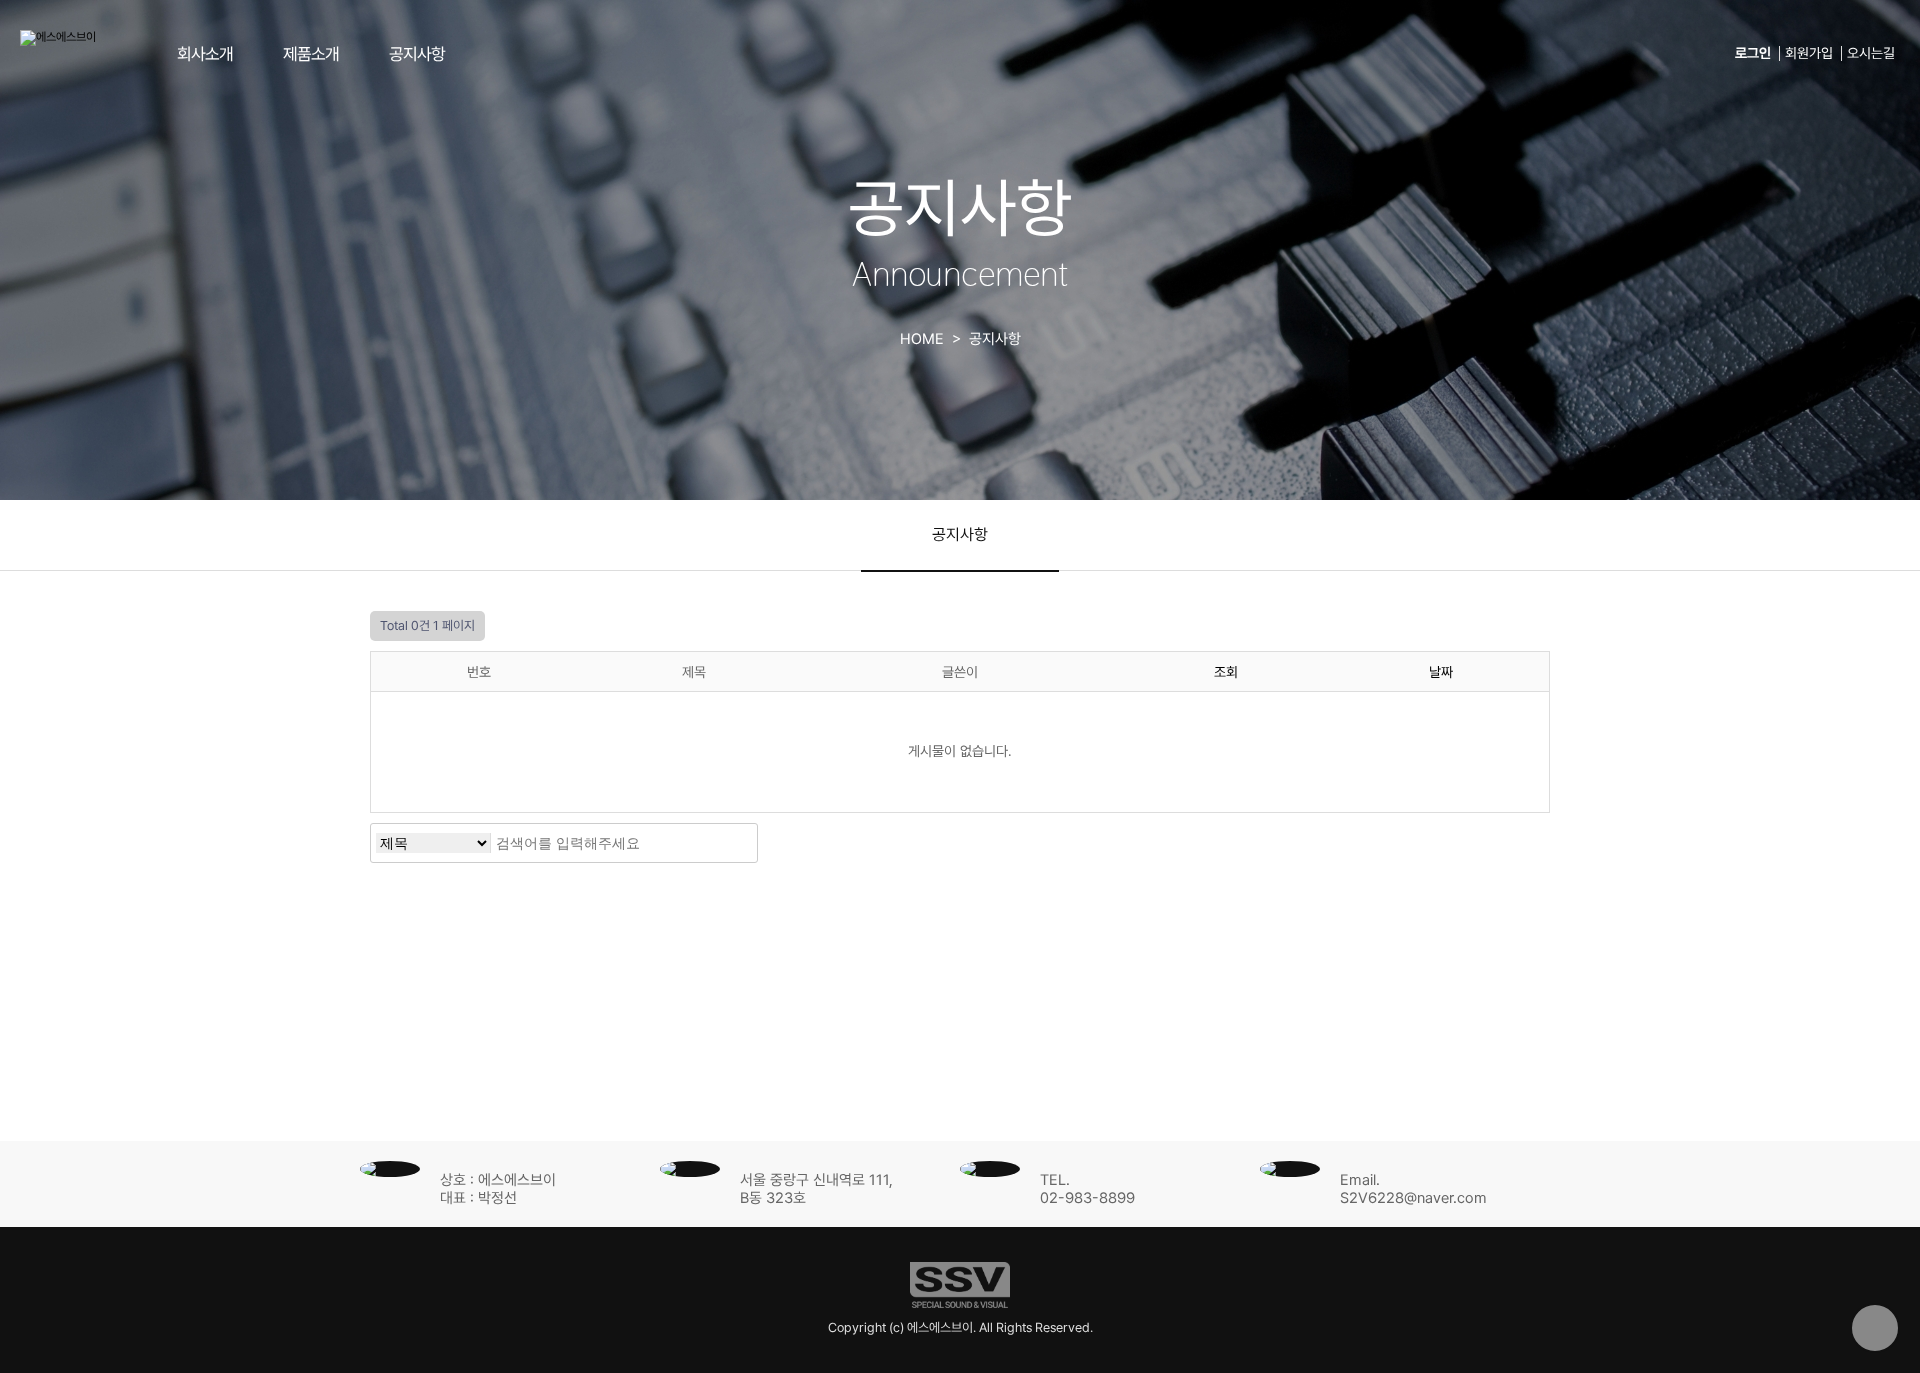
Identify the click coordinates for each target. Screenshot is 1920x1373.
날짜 (1441, 672)
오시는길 (1871, 53)
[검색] (737, 843)
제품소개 (311, 54)
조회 (1226, 672)
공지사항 (417, 54)
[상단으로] (1875, 1328)
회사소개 (205, 54)
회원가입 (1809, 53)
